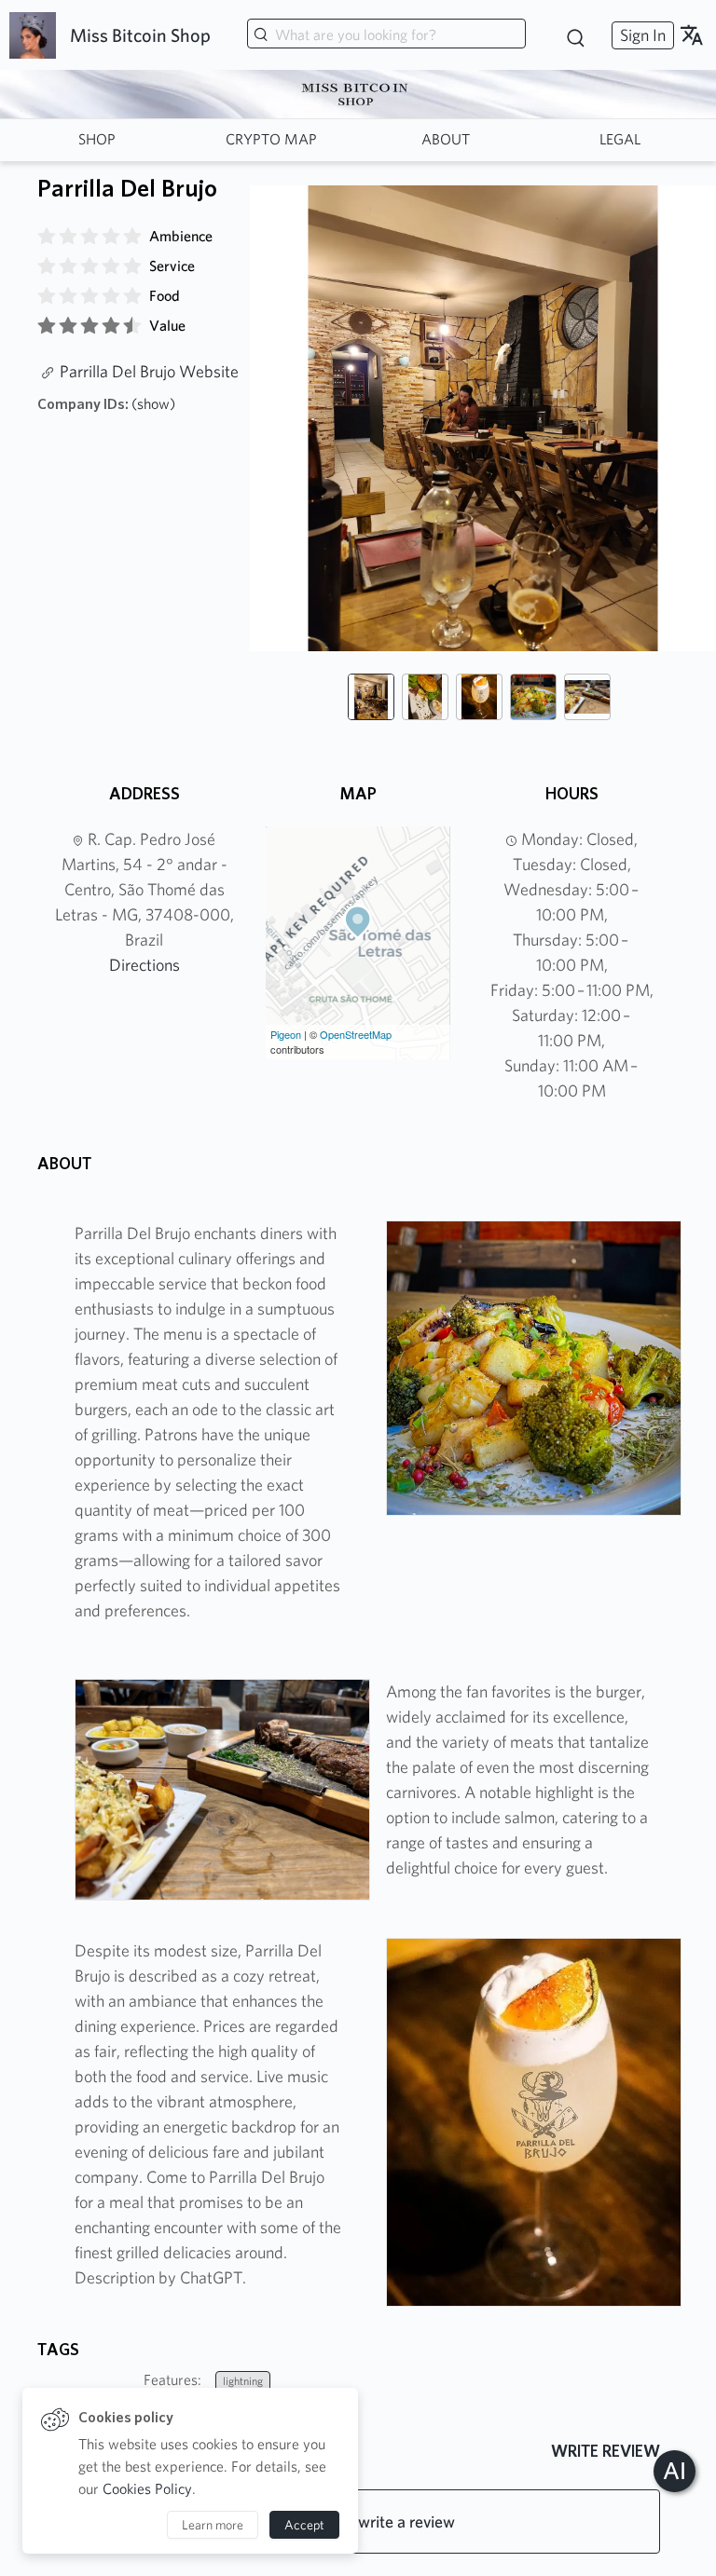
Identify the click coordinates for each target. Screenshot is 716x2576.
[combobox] (386, 35)
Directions (145, 965)
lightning (243, 2381)
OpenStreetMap (356, 1034)
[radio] (47, 237)
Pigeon (286, 1034)
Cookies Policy (147, 2489)
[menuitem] (640, 35)
